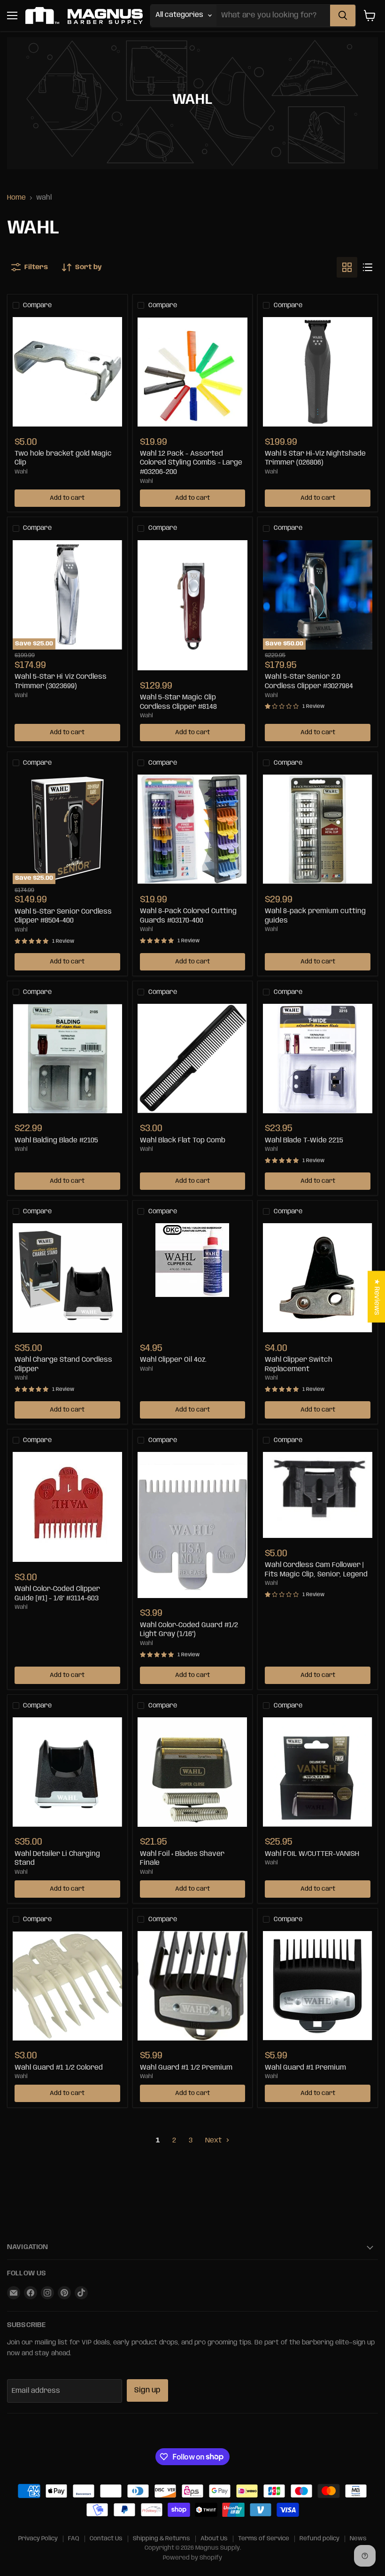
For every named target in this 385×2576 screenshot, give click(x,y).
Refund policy (320, 2539)
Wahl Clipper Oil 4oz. (173, 1360)
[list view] (368, 267)
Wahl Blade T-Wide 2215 (304, 1141)
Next (214, 2141)
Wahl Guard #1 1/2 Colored (59, 2068)
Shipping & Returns (162, 2539)
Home (16, 198)
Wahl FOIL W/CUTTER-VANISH (312, 1854)
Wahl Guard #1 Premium (305, 2068)
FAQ (74, 2539)
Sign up (147, 2390)
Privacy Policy (38, 2539)
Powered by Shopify (192, 2558)
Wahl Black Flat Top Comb (183, 1141)
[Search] (343, 16)
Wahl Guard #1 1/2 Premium (186, 2068)
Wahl (21, 472)
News (358, 2539)
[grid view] (347, 267)
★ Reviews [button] (377, 1297)
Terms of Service (264, 2539)
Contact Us (106, 2539)
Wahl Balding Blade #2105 (56, 1141)
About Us (214, 2539)
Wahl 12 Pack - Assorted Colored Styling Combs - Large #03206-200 (191, 463)
